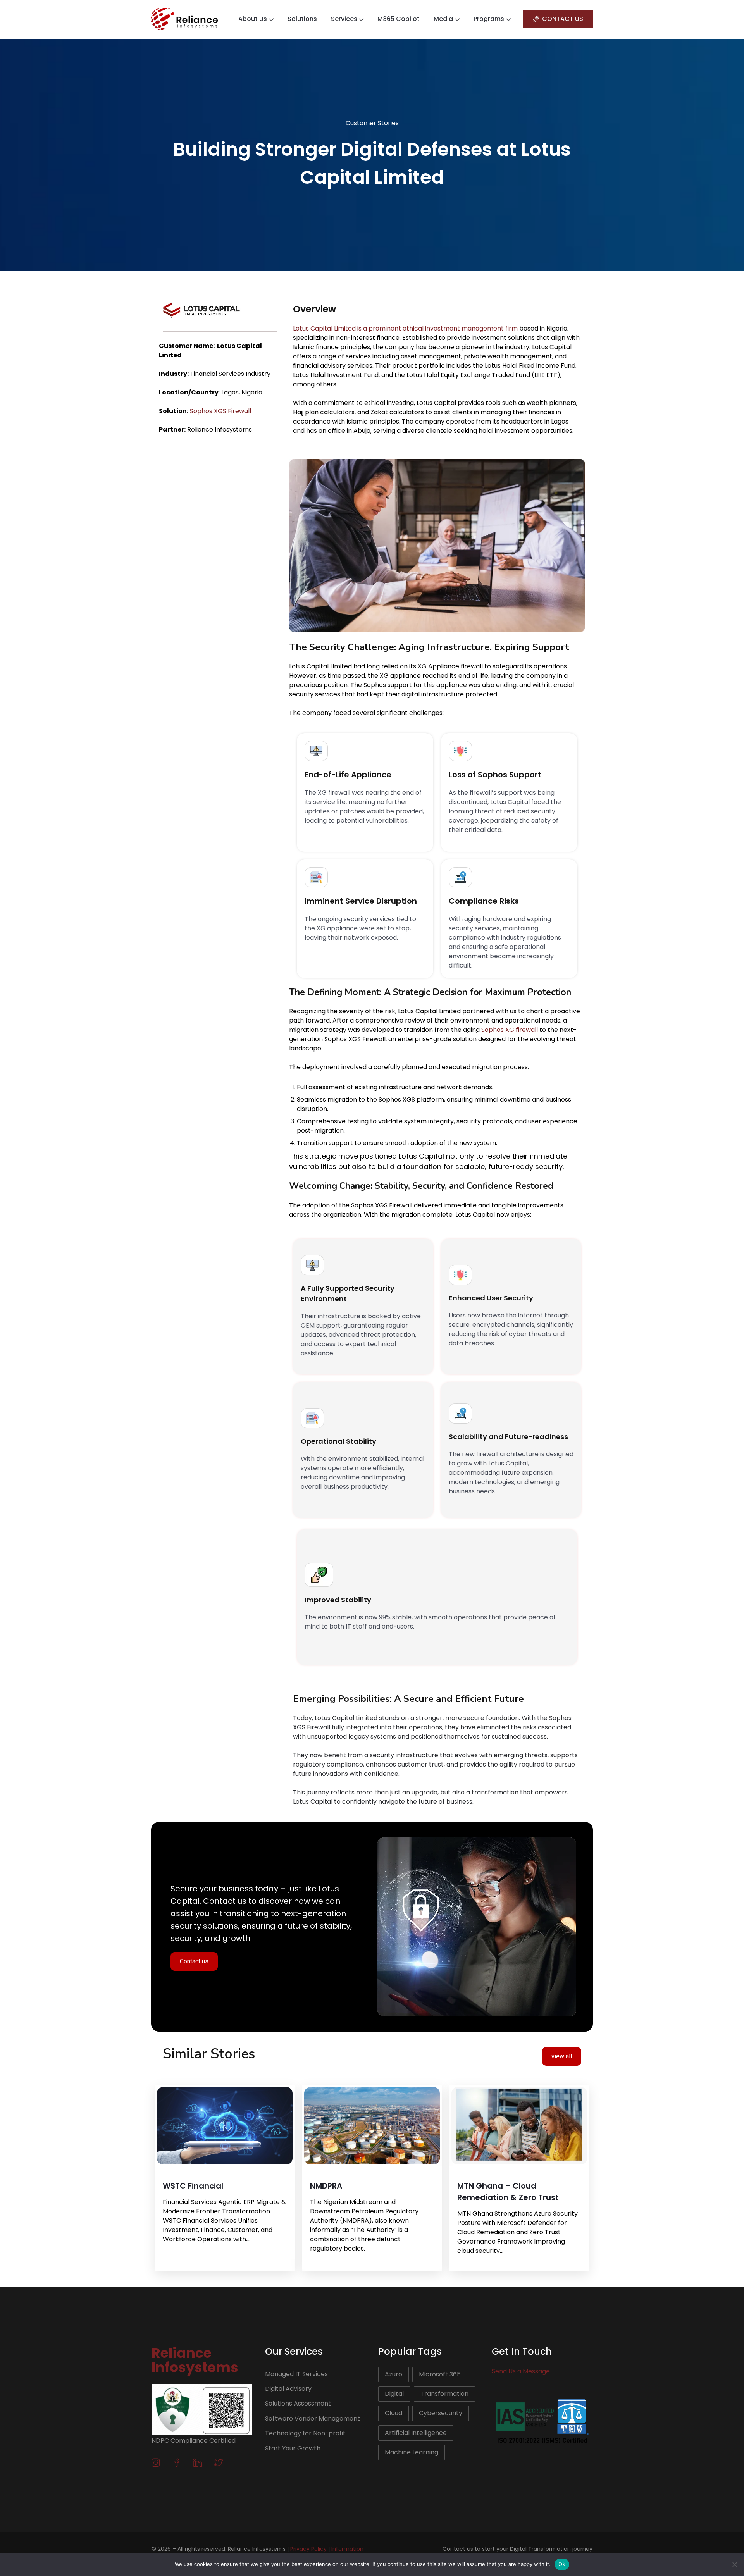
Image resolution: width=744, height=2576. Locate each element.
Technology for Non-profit (305, 2433)
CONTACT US (563, 19)
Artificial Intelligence (416, 2433)
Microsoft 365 (440, 2374)
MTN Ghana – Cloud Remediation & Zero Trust (508, 2192)
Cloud (394, 2413)
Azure (394, 2374)
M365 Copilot (399, 19)
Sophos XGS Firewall (220, 411)
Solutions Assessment (298, 2403)
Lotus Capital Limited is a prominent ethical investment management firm (406, 328)
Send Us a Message (521, 2371)
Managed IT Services (296, 2374)
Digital (394, 2394)
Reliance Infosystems (195, 2360)
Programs (489, 19)
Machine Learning (412, 2452)
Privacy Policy (308, 2549)
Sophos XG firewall (510, 1030)
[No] (734, 2564)
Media (443, 19)
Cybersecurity (441, 2413)
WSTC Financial (193, 2186)
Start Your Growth (293, 2448)
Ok (562, 2564)
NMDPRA (326, 2186)
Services (344, 19)
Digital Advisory (288, 2389)
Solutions (302, 19)
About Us (253, 19)
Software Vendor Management (313, 2418)
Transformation (444, 2394)
